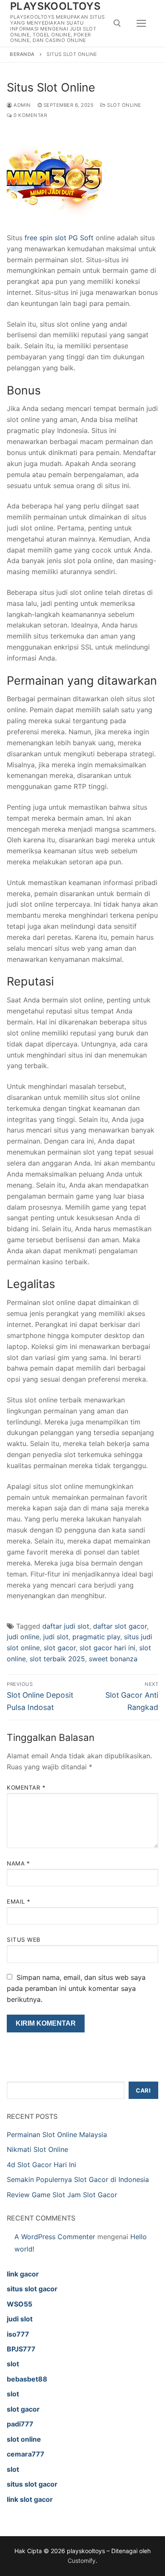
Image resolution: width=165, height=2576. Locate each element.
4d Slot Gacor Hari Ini (41, 2165)
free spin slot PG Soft (59, 238)
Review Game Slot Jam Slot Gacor (62, 2195)
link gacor (23, 2274)
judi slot (56, 1637)
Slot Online (124, 105)
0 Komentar (30, 115)
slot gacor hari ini (107, 1648)
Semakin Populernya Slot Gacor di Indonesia (78, 2179)
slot (13, 2364)
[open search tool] (117, 23)
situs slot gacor (32, 2289)
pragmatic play (96, 1637)
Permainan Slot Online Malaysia (57, 2135)
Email (19, 1901)
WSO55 (19, 2304)
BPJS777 (21, 2349)
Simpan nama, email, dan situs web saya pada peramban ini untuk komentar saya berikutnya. (76, 1988)
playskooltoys (55, 6)
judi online (23, 1637)
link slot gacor (30, 2499)
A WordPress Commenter (55, 2237)
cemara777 (26, 2454)
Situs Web (24, 1940)
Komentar (26, 1788)
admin (22, 105)
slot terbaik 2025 (57, 1659)
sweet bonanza (113, 1659)
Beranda (22, 54)
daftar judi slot (66, 1626)
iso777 (18, 2334)
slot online (24, 2439)
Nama (18, 1863)
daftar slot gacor (120, 1626)
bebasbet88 (27, 2379)
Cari (143, 2090)
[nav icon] (141, 23)
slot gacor (60, 1648)
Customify (82, 2561)
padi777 (20, 2424)
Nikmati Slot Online (37, 2149)
